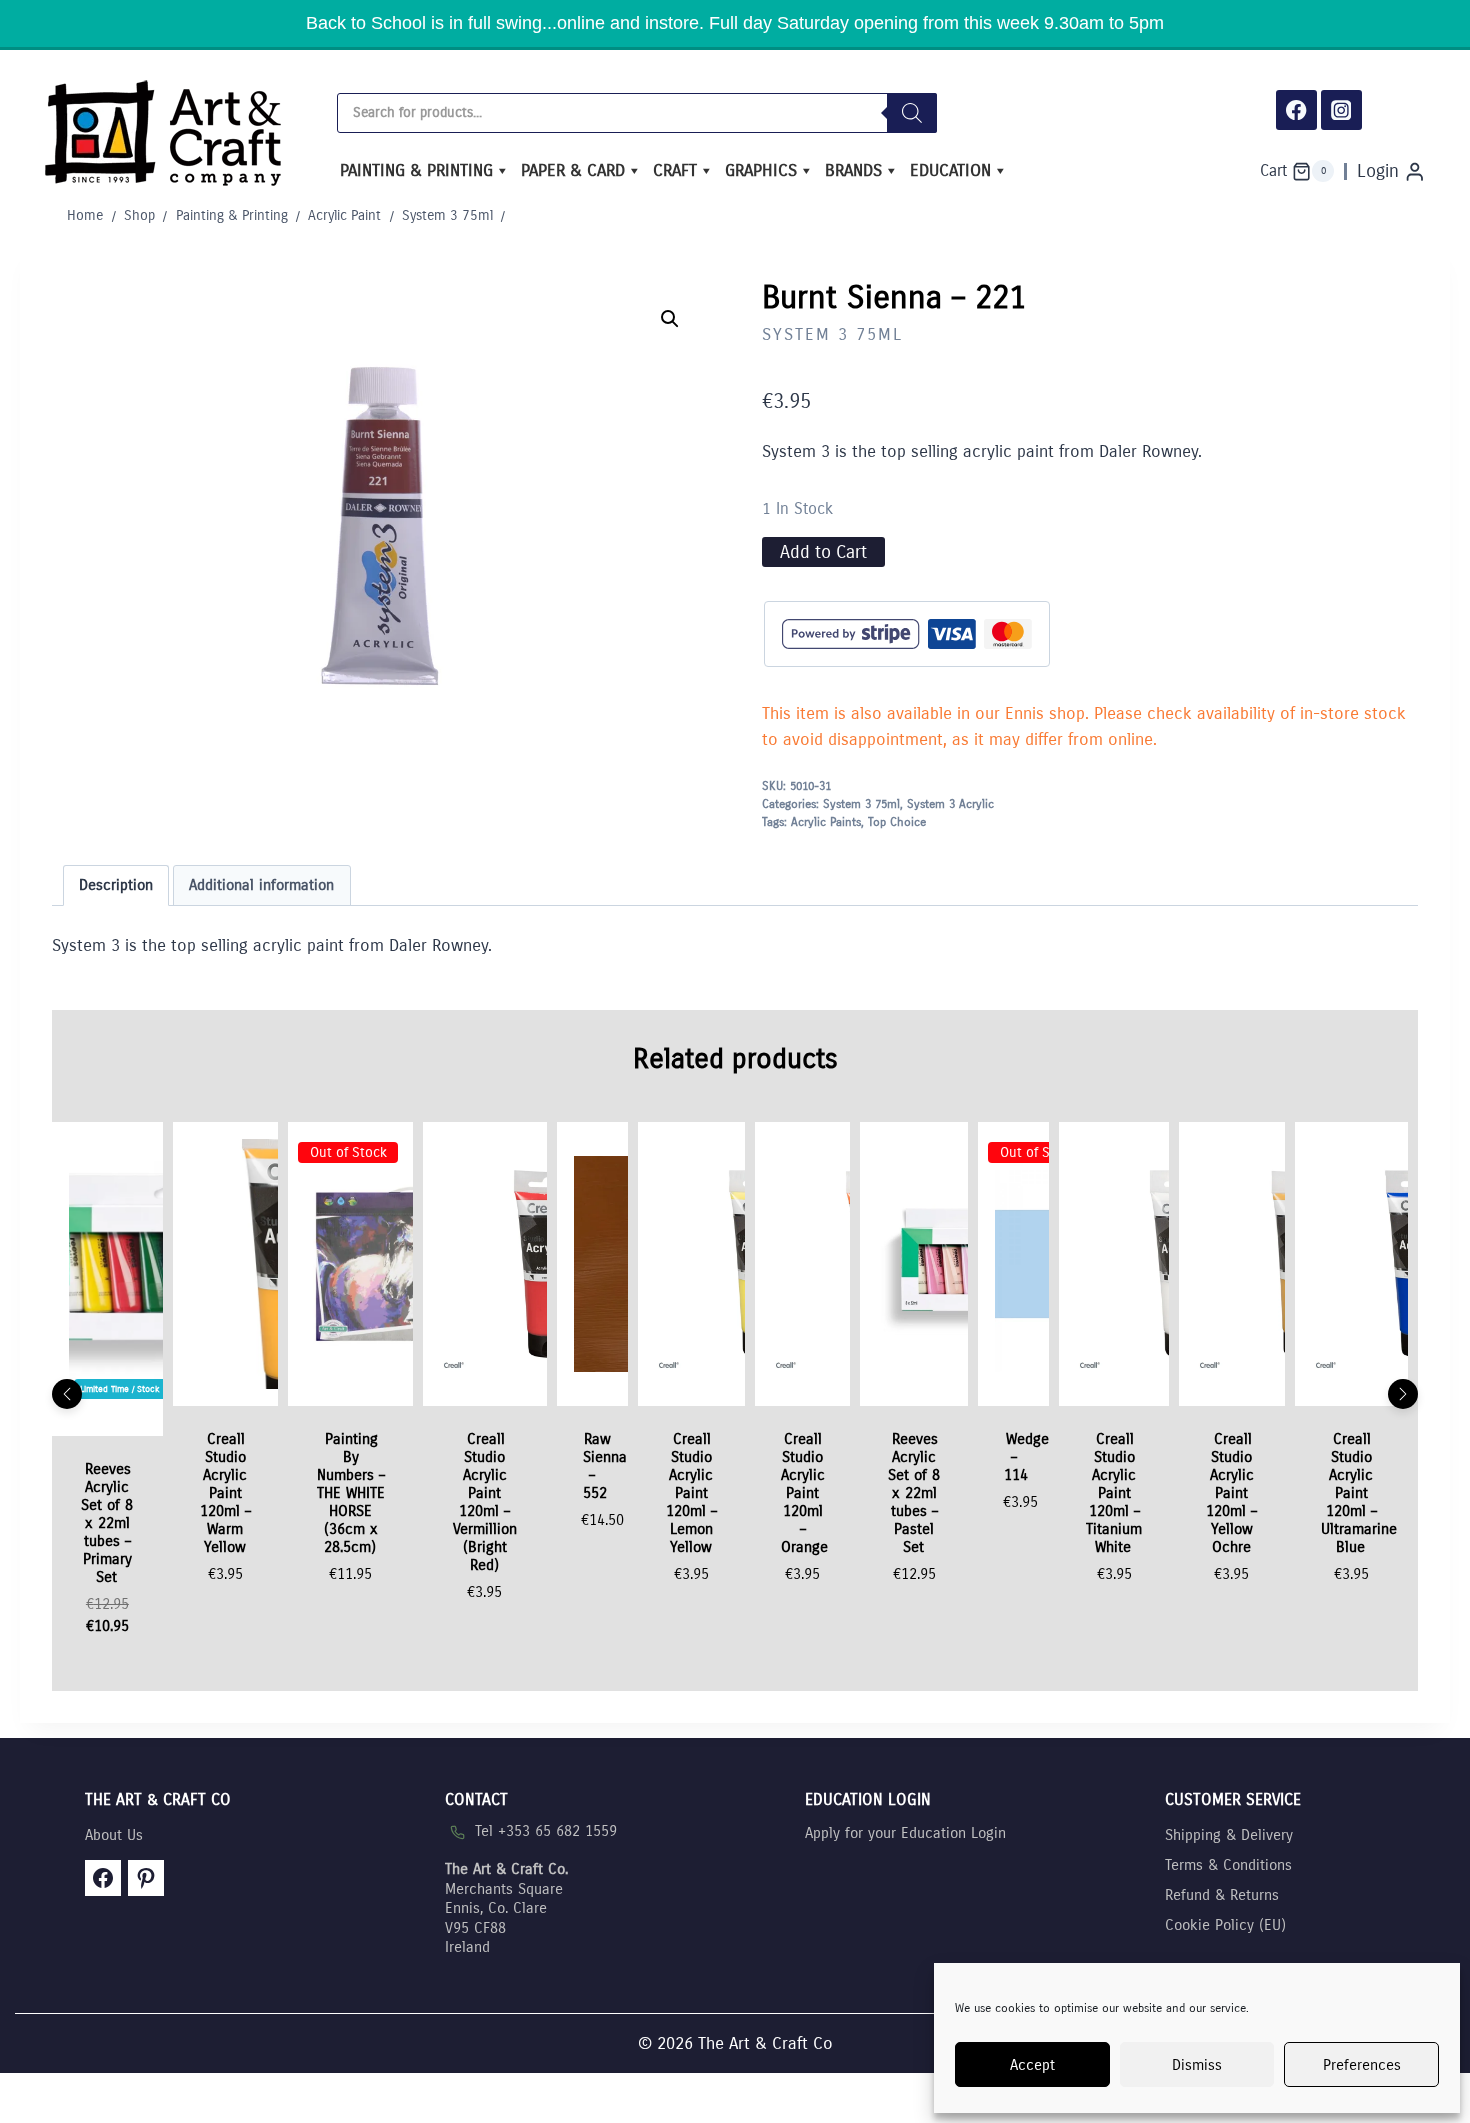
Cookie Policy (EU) (1225, 1925)
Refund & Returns (1222, 1895)
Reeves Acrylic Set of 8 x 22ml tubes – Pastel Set (914, 1493)
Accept (1032, 2065)
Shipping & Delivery (1229, 1835)
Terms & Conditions (1228, 1865)
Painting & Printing (416, 170)
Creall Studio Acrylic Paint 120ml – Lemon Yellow (691, 1493)
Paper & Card (573, 170)
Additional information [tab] (261, 885)
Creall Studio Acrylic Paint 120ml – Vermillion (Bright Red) (485, 1502)
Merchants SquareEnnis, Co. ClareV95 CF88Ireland (506, 1908)
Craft (675, 170)
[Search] (912, 113)
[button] (670, 319)
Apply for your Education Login (905, 1833)
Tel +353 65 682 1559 (546, 1831)
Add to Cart (823, 552)
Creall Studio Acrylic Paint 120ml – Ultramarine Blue (1359, 1493)
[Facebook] (1296, 110)
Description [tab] (116, 885)
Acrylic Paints (826, 822)
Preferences (1362, 2065)
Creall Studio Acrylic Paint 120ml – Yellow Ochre (1231, 1493)
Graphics (761, 170)
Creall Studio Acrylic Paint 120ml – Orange (804, 1493)
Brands (853, 170)
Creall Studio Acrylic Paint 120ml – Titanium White (1114, 1493)
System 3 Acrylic (950, 804)
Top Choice (897, 822)
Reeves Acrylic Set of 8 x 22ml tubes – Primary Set (107, 1523)
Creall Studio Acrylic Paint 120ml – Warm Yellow (225, 1493)
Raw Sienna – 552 (605, 1466)
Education (950, 170)
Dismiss (1197, 2065)
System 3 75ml (832, 334)
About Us (114, 1835)
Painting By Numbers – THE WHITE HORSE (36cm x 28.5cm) (351, 1493)
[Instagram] (1341, 110)
